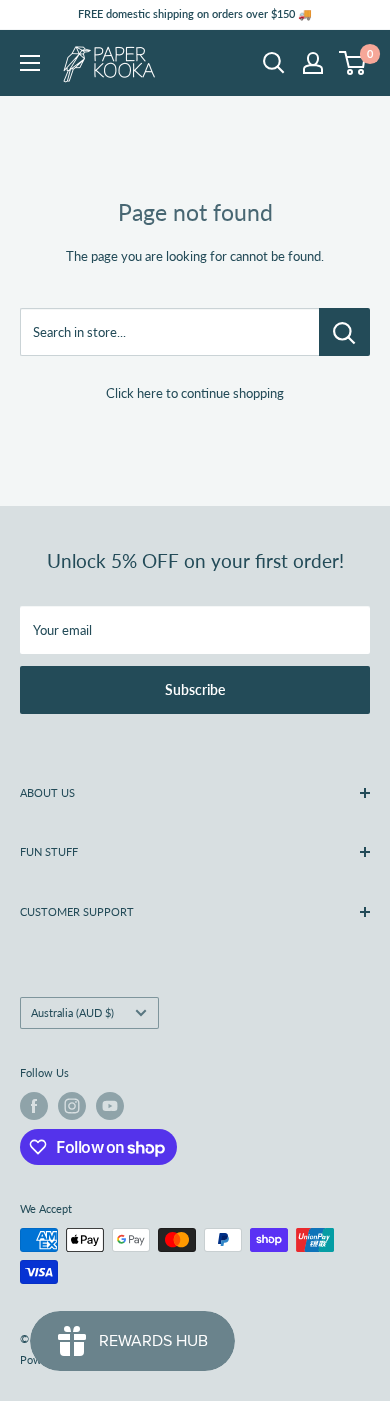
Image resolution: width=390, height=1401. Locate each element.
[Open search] (274, 63)
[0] (353, 63)
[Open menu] (30, 63)
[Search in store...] (344, 332)
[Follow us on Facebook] (34, 1106)
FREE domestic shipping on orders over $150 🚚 (195, 13)
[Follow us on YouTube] (110, 1106)
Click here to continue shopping (195, 393)
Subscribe (195, 689)
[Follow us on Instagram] (72, 1106)
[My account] (313, 63)
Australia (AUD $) (72, 1012)
